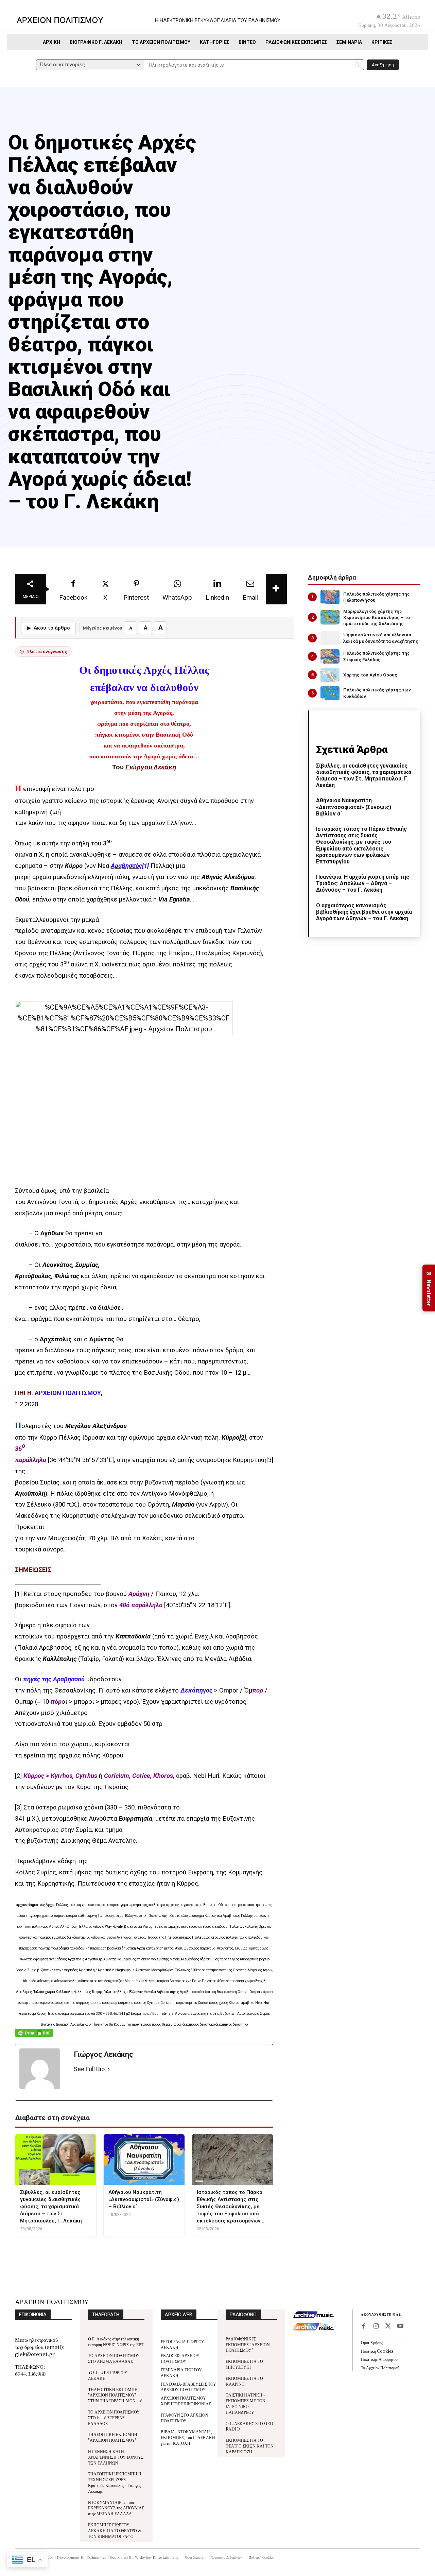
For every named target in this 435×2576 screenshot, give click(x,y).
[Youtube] (400, 2326)
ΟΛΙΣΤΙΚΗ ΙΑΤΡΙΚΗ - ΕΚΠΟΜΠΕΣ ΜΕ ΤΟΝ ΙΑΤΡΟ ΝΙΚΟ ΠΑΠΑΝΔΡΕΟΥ (246, 2403)
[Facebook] (364, 2326)
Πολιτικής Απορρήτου (379, 2359)
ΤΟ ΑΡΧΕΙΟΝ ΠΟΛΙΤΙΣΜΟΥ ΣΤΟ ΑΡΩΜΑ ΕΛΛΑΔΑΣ (114, 2358)
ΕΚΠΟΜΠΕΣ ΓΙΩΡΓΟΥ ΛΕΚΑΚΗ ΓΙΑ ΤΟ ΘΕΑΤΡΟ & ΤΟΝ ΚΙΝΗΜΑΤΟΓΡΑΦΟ (115, 2530)
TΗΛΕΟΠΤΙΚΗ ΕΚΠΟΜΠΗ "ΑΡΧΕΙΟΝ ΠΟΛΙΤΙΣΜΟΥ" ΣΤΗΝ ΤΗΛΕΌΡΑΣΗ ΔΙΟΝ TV (115, 2395)
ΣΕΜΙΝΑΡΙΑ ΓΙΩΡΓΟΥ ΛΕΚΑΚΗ (181, 2372)
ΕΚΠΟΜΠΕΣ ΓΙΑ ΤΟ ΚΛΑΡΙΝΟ (244, 2381)
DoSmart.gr (97, 2557)
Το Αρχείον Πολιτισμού (380, 2367)
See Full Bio (89, 2069)
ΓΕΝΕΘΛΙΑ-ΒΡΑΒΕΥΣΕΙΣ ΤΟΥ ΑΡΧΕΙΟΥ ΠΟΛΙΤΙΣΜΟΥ (188, 2387)
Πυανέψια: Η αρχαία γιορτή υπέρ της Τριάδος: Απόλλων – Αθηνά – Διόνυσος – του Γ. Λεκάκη (363, 883)
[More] (276, 589)
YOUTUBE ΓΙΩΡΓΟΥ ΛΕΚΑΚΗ (108, 2375)
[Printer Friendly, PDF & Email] (34, 2036)
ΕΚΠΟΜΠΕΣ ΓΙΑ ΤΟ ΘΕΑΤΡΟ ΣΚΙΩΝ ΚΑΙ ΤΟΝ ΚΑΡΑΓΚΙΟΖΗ (250, 2446)
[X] (388, 2326)
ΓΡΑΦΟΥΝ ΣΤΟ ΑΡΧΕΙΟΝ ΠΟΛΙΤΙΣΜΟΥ (185, 2418)
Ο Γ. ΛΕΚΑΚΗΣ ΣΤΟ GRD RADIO (249, 2426)
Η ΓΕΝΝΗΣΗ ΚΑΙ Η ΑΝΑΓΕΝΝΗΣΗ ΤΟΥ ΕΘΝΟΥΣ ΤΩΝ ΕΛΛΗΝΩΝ (116, 2457)
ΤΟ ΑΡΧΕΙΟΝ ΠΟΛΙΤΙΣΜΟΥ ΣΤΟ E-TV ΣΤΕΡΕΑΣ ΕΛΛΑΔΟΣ (114, 2417)
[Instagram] (376, 2326)
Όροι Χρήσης (372, 2342)
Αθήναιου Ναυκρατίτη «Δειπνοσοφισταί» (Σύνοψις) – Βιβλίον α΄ (356, 807)
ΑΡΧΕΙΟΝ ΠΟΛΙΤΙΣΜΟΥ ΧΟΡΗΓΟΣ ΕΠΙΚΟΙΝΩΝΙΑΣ (186, 2401)
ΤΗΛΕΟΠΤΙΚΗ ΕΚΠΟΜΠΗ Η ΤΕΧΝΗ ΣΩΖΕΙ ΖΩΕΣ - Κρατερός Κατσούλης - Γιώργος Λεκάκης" (115, 2482)
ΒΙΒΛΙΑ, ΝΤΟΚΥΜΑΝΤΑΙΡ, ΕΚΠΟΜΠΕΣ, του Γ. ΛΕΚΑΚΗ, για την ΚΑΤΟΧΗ (189, 2437)
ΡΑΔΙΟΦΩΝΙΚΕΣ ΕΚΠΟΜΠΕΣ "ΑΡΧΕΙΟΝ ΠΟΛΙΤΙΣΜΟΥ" (248, 2344)
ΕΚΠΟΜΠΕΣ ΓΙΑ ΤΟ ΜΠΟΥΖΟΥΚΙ (244, 2364)
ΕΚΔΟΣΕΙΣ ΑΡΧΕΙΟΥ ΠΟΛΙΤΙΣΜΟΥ (180, 2358)
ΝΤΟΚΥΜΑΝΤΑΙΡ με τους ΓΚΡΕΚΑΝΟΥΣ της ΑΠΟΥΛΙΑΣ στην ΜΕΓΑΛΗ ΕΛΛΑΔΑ (116, 2508)
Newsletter (429, 1288)
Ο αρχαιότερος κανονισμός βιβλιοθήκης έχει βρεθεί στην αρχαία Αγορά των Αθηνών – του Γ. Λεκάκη (364, 912)
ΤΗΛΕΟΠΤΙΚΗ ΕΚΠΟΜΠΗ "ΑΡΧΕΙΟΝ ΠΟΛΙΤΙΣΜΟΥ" (113, 2437)
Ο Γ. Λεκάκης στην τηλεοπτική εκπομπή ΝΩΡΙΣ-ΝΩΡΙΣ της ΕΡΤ (116, 2341)
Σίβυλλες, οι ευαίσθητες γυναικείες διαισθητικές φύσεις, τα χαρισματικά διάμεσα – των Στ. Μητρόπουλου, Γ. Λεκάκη (364, 776)
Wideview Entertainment (157, 2557)
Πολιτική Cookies (377, 2351)
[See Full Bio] (109, 2069)
